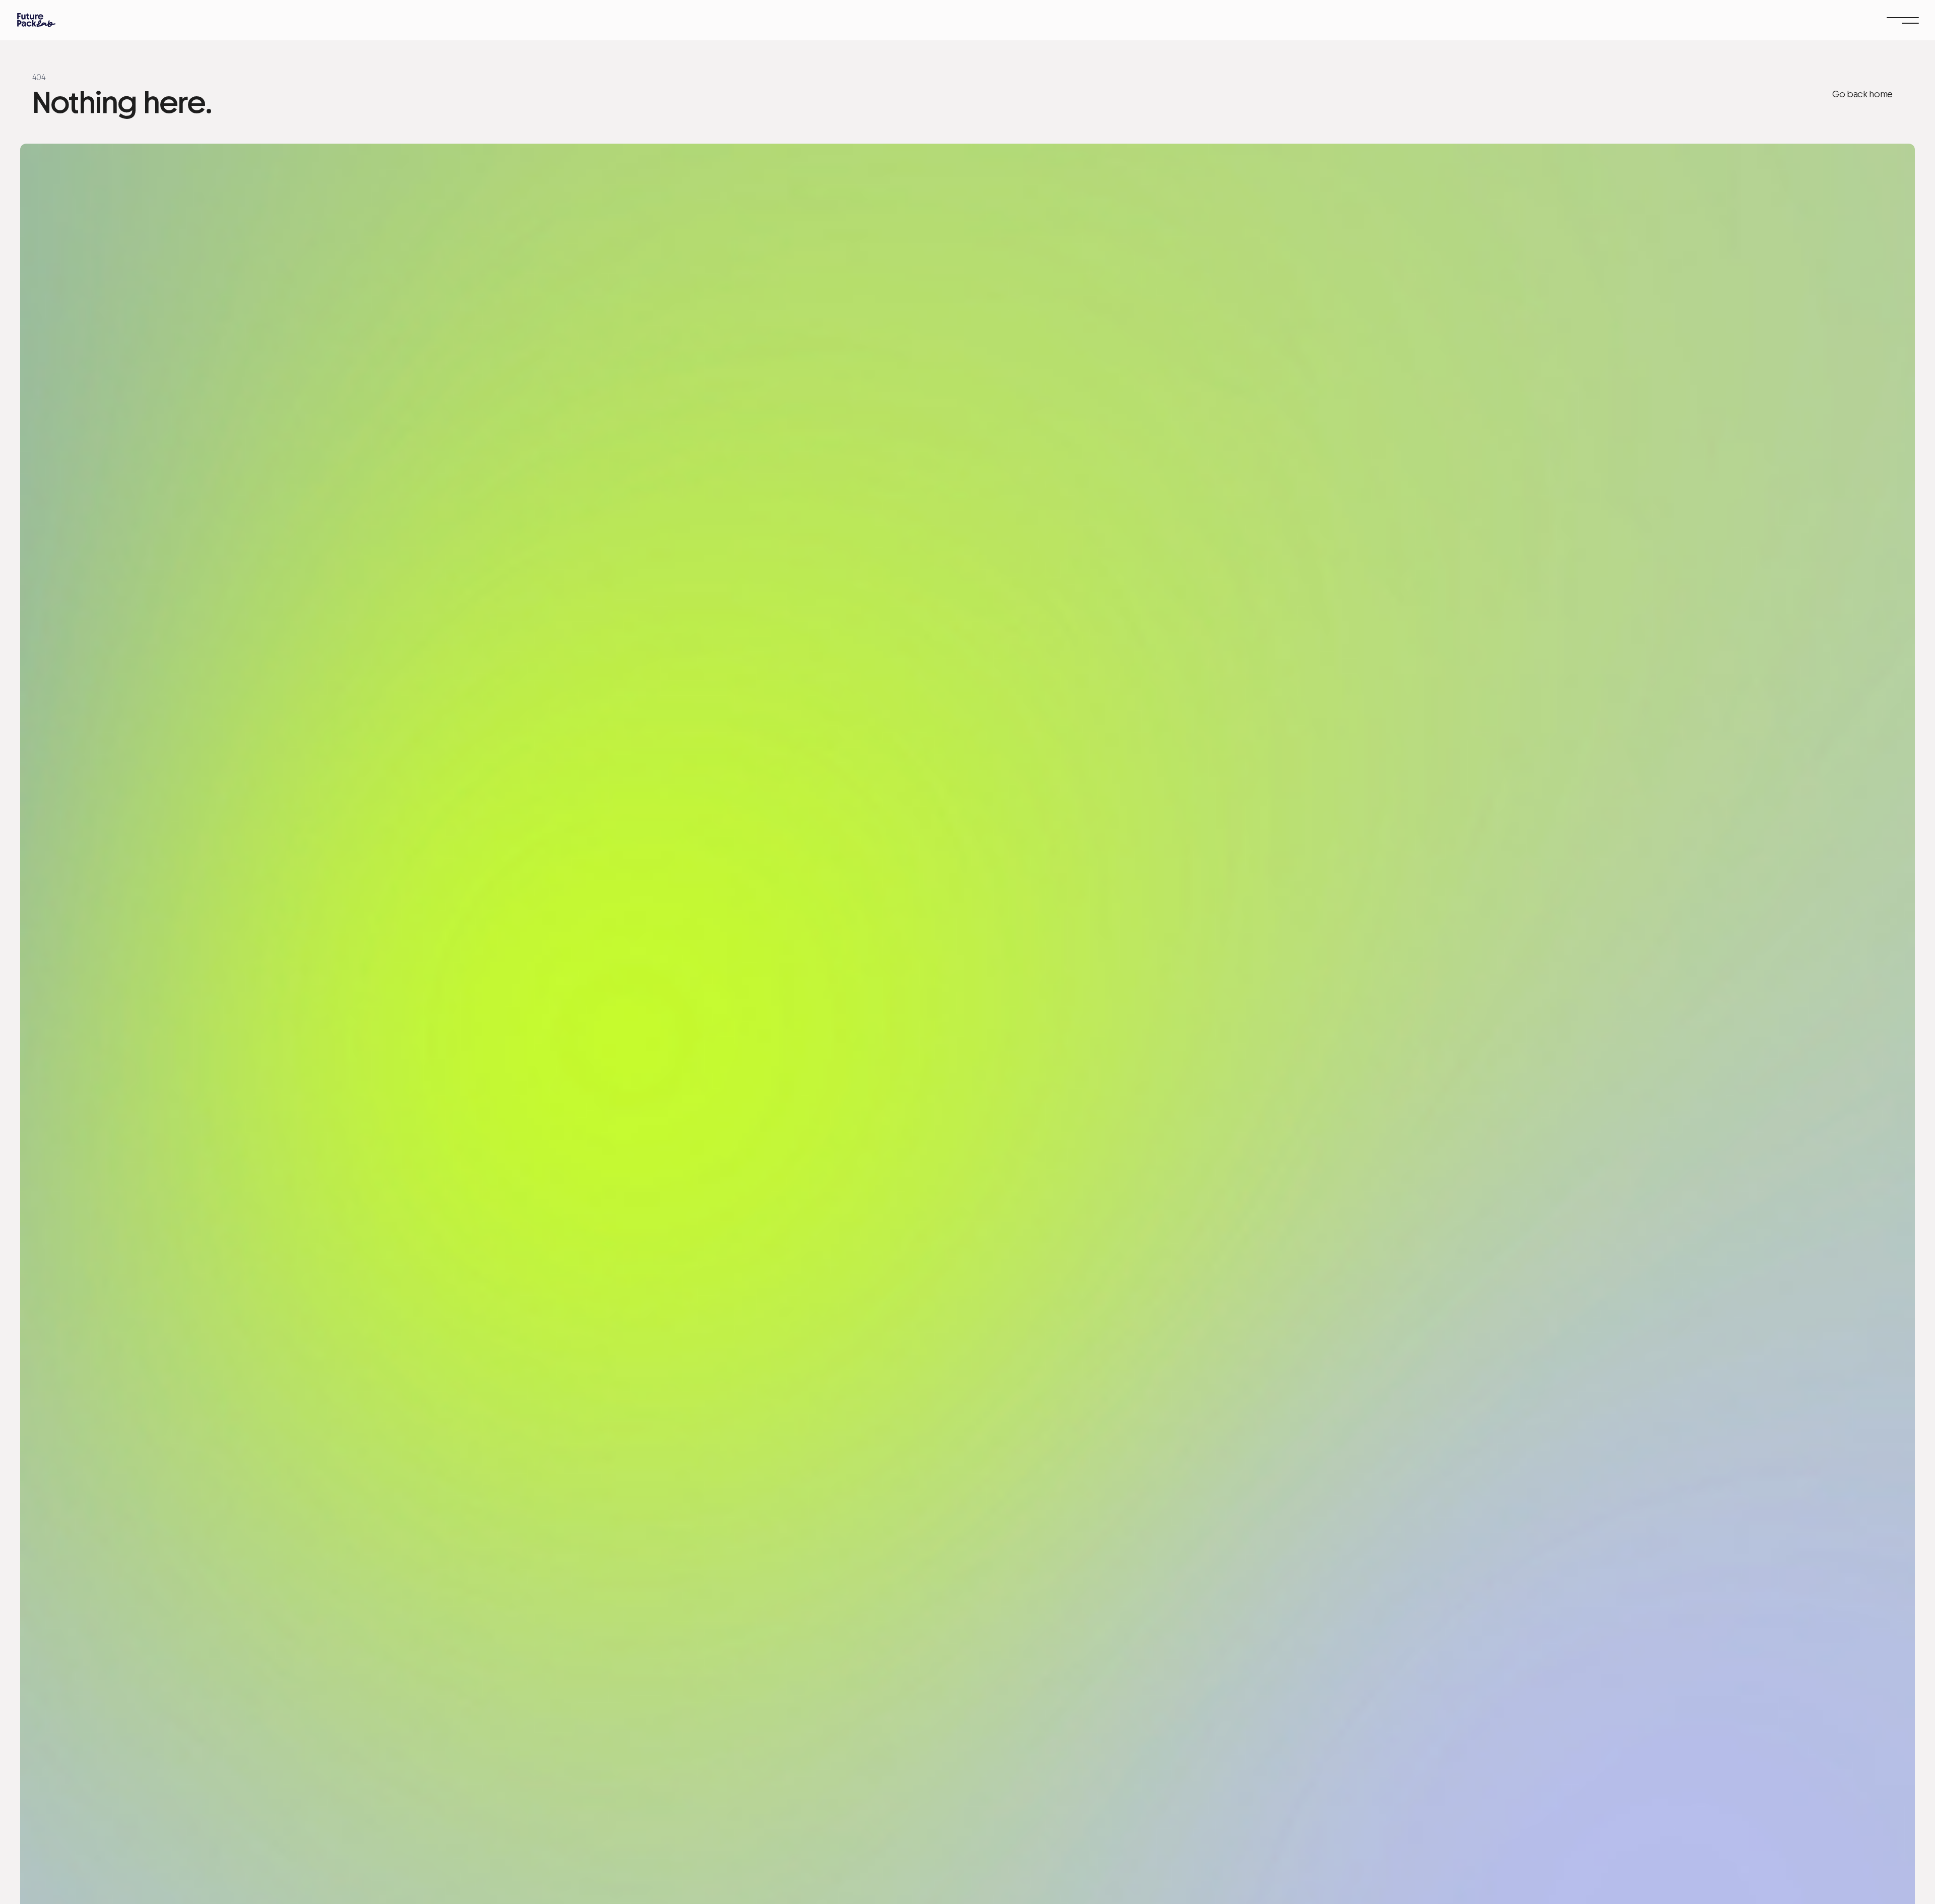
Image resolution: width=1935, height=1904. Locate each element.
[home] (36, 20)
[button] (1903, 20)
